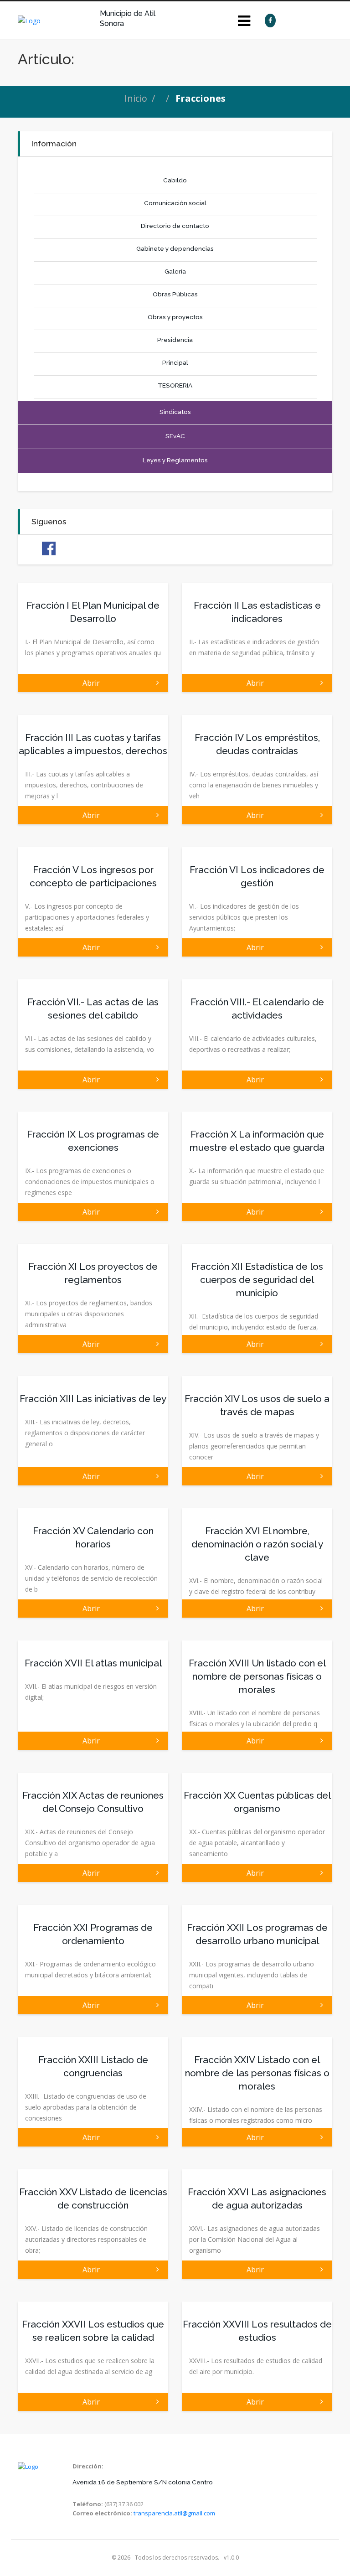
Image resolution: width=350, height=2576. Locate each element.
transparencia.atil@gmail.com (174, 2513)
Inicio (136, 98)
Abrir (93, 683)
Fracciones (201, 98)
